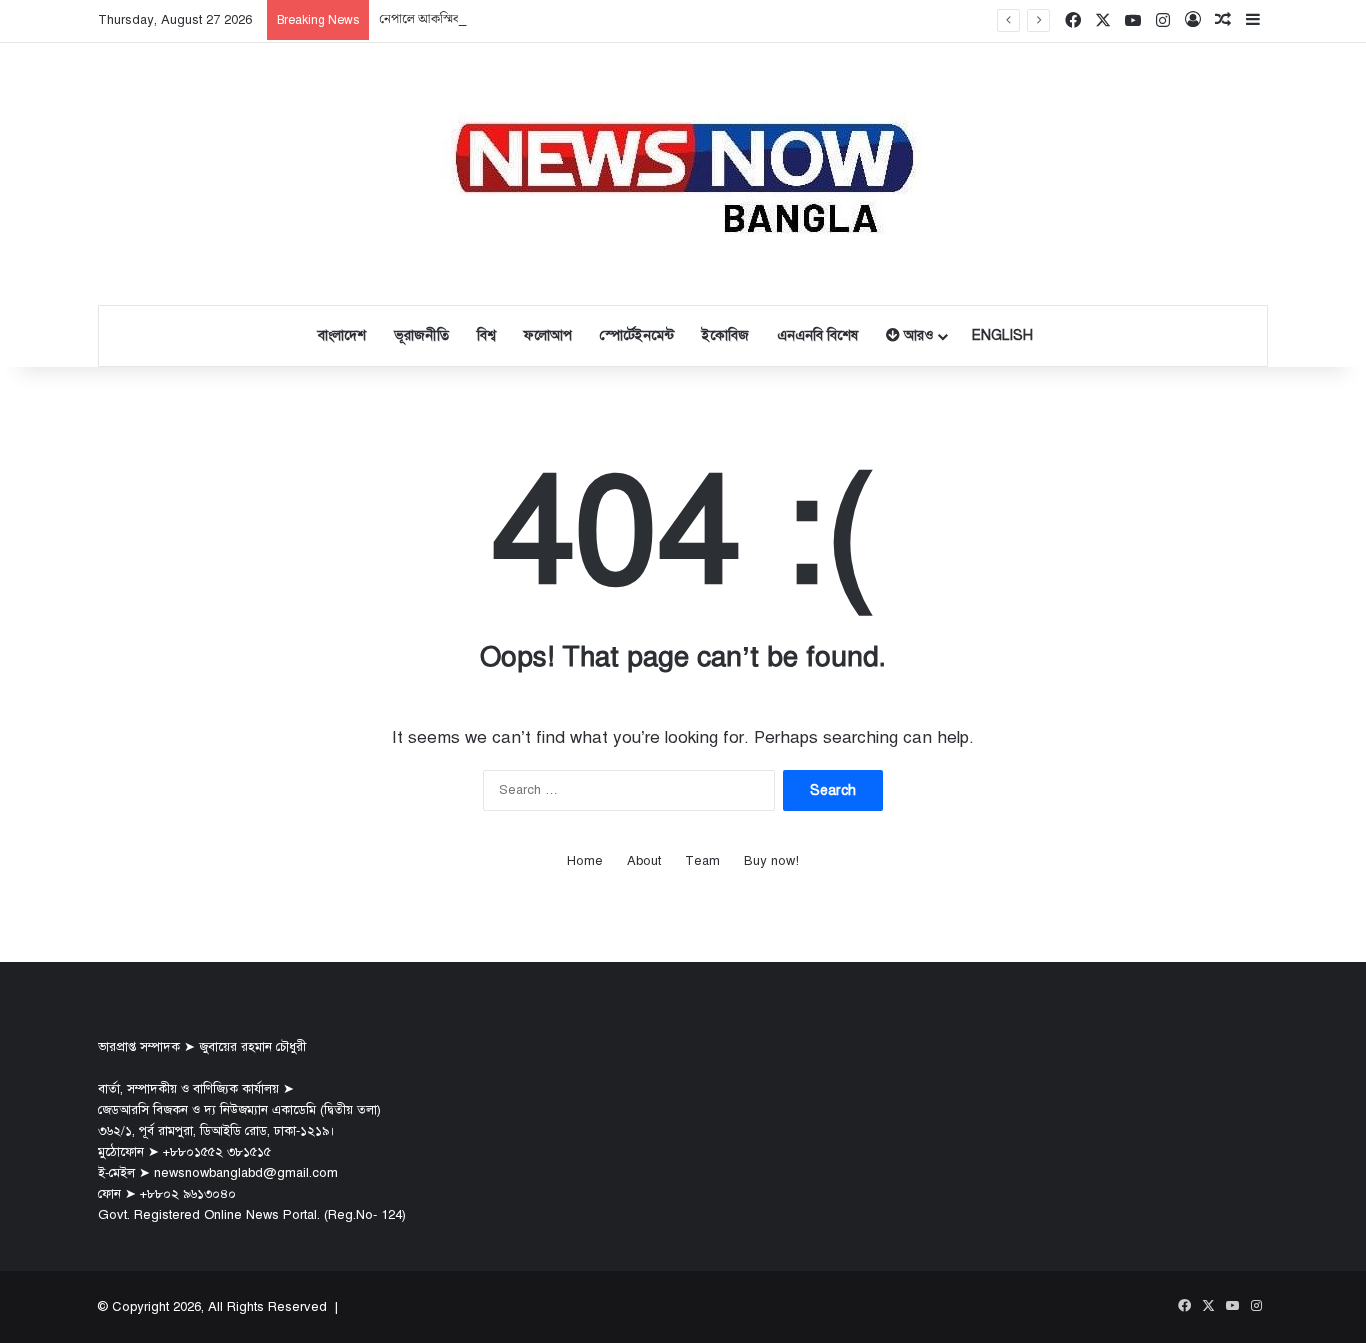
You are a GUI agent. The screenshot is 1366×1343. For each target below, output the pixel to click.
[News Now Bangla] (683, 174)
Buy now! (771, 861)
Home (585, 861)
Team (702, 861)
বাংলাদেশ (342, 335)
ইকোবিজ (725, 335)
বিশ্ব (486, 335)
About (644, 861)
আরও (916, 335)
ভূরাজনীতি (421, 335)
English (1002, 335)
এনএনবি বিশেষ (817, 335)
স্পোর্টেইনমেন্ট (637, 335)
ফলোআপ (548, 335)
